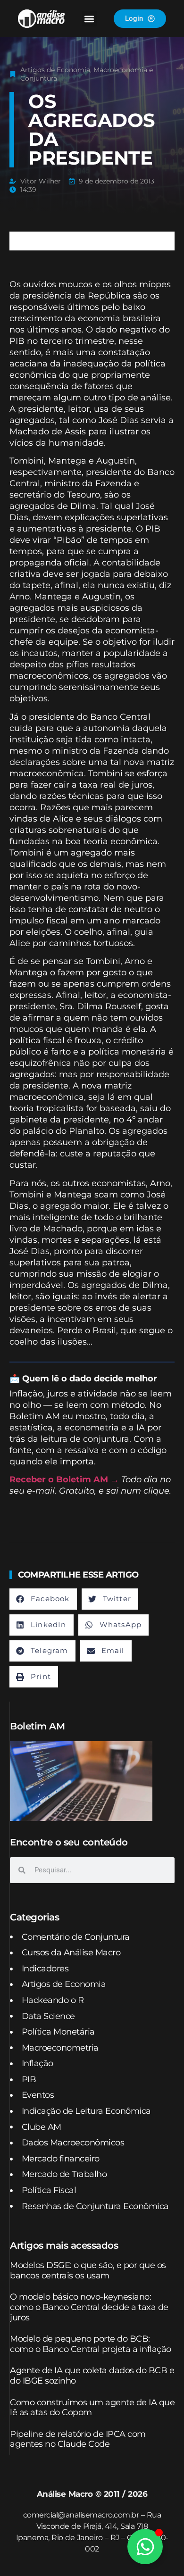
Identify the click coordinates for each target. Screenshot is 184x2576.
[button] (89, 19)
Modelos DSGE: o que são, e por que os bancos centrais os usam (88, 2270)
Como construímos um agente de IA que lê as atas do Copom (92, 2408)
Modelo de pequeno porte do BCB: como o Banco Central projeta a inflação (91, 2344)
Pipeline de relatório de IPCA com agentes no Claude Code (78, 2439)
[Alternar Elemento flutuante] (145, 2547)
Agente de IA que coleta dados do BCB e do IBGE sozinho (92, 2376)
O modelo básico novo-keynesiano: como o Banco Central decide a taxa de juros (89, 2307)
